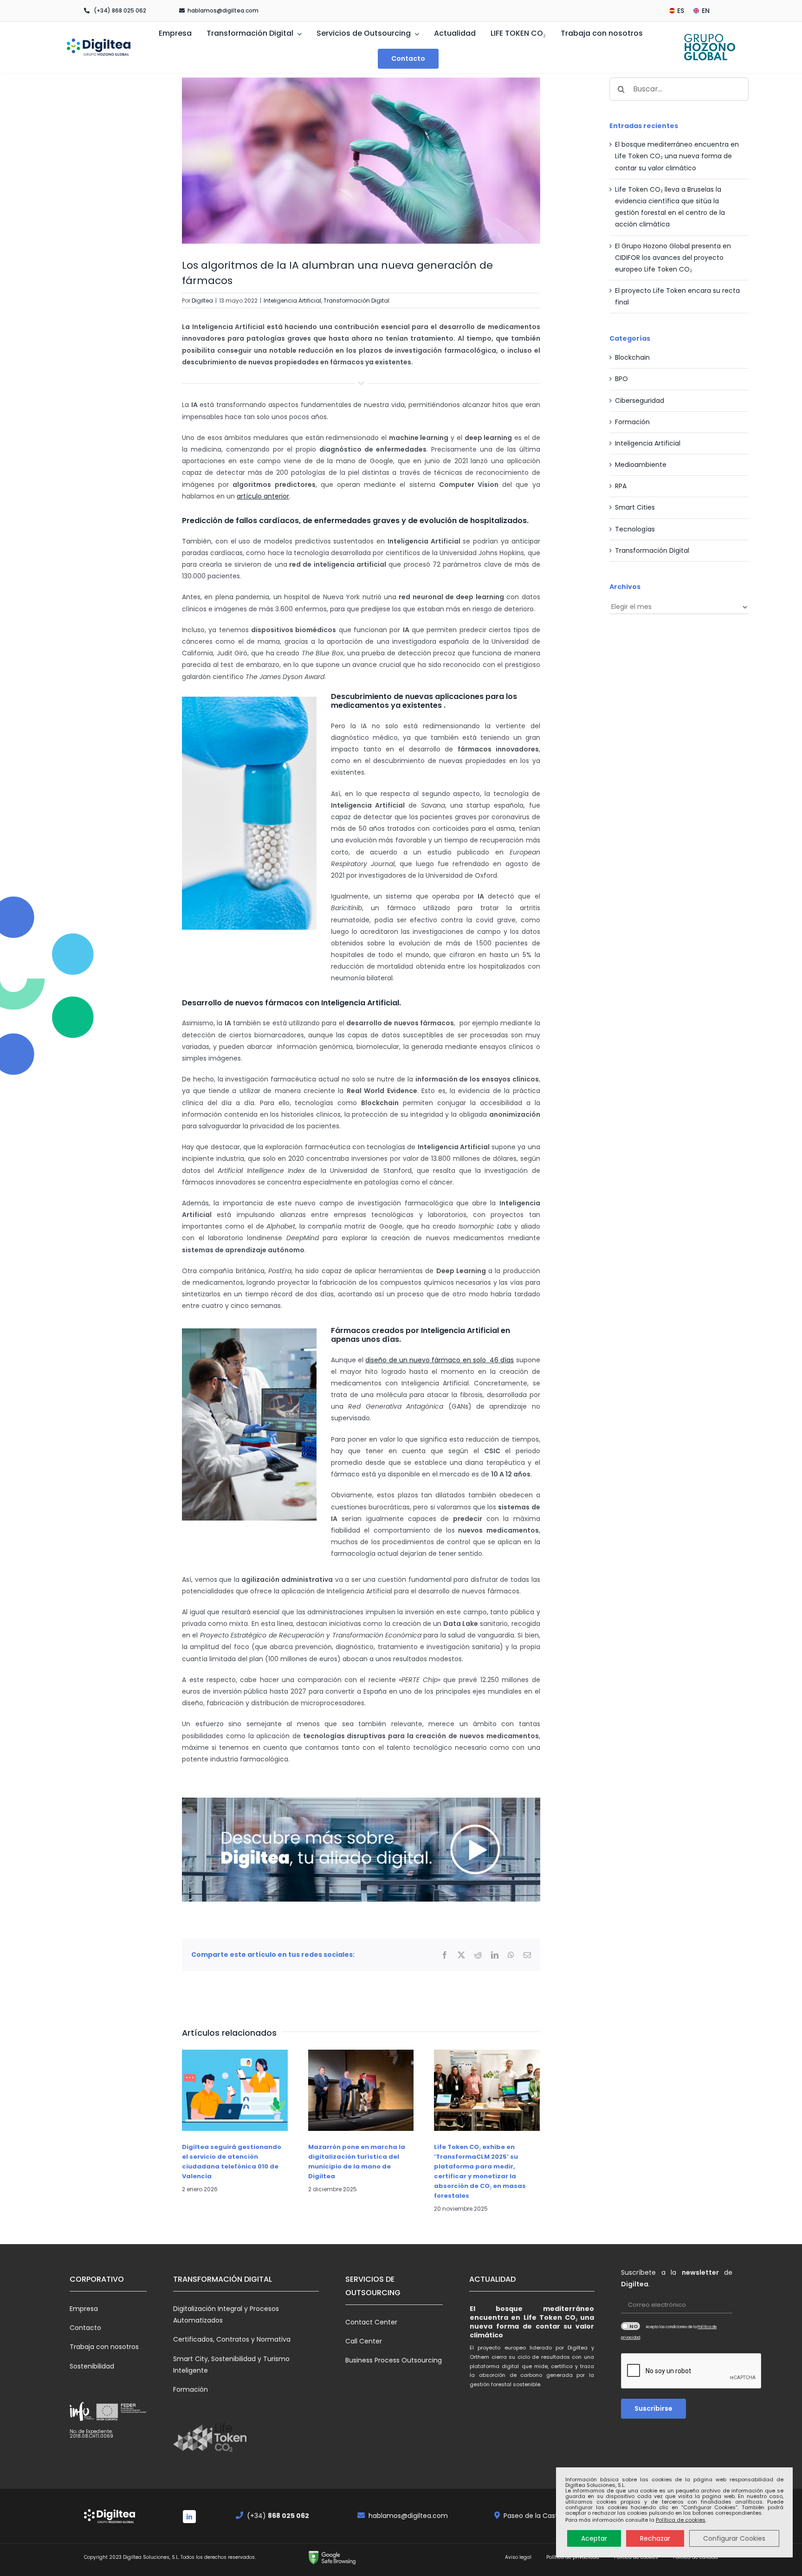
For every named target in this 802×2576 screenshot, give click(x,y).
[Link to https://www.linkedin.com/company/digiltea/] (189, 2517)
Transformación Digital (356, 301)
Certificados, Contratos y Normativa (232, 2339)
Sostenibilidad (92, 2366)
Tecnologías (635, 529)
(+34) (278, 2516)
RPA (621, 486)
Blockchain (632, 357)
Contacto (85, 2328)
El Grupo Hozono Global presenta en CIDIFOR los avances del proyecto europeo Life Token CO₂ (673, 258)
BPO (621, 379)
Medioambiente (641, 465)
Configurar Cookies (734, 2538)
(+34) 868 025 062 (120, 10)
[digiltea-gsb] (332, 2553)
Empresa (84, 2309)
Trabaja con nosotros (104, 2347)
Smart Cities (635, 507)
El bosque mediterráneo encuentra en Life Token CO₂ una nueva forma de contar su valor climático (677, 156)
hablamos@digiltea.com (223, 10)
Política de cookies (681, 2520)
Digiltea (202, 301)
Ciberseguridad (640, 401)
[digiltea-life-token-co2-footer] (210, 2426)
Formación (632, 422)
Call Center (364, 2341)
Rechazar (655, 2538)
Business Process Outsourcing (394, 2360)
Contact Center (371, 2322)
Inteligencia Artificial (292, 301)
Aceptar (594, 2538)
